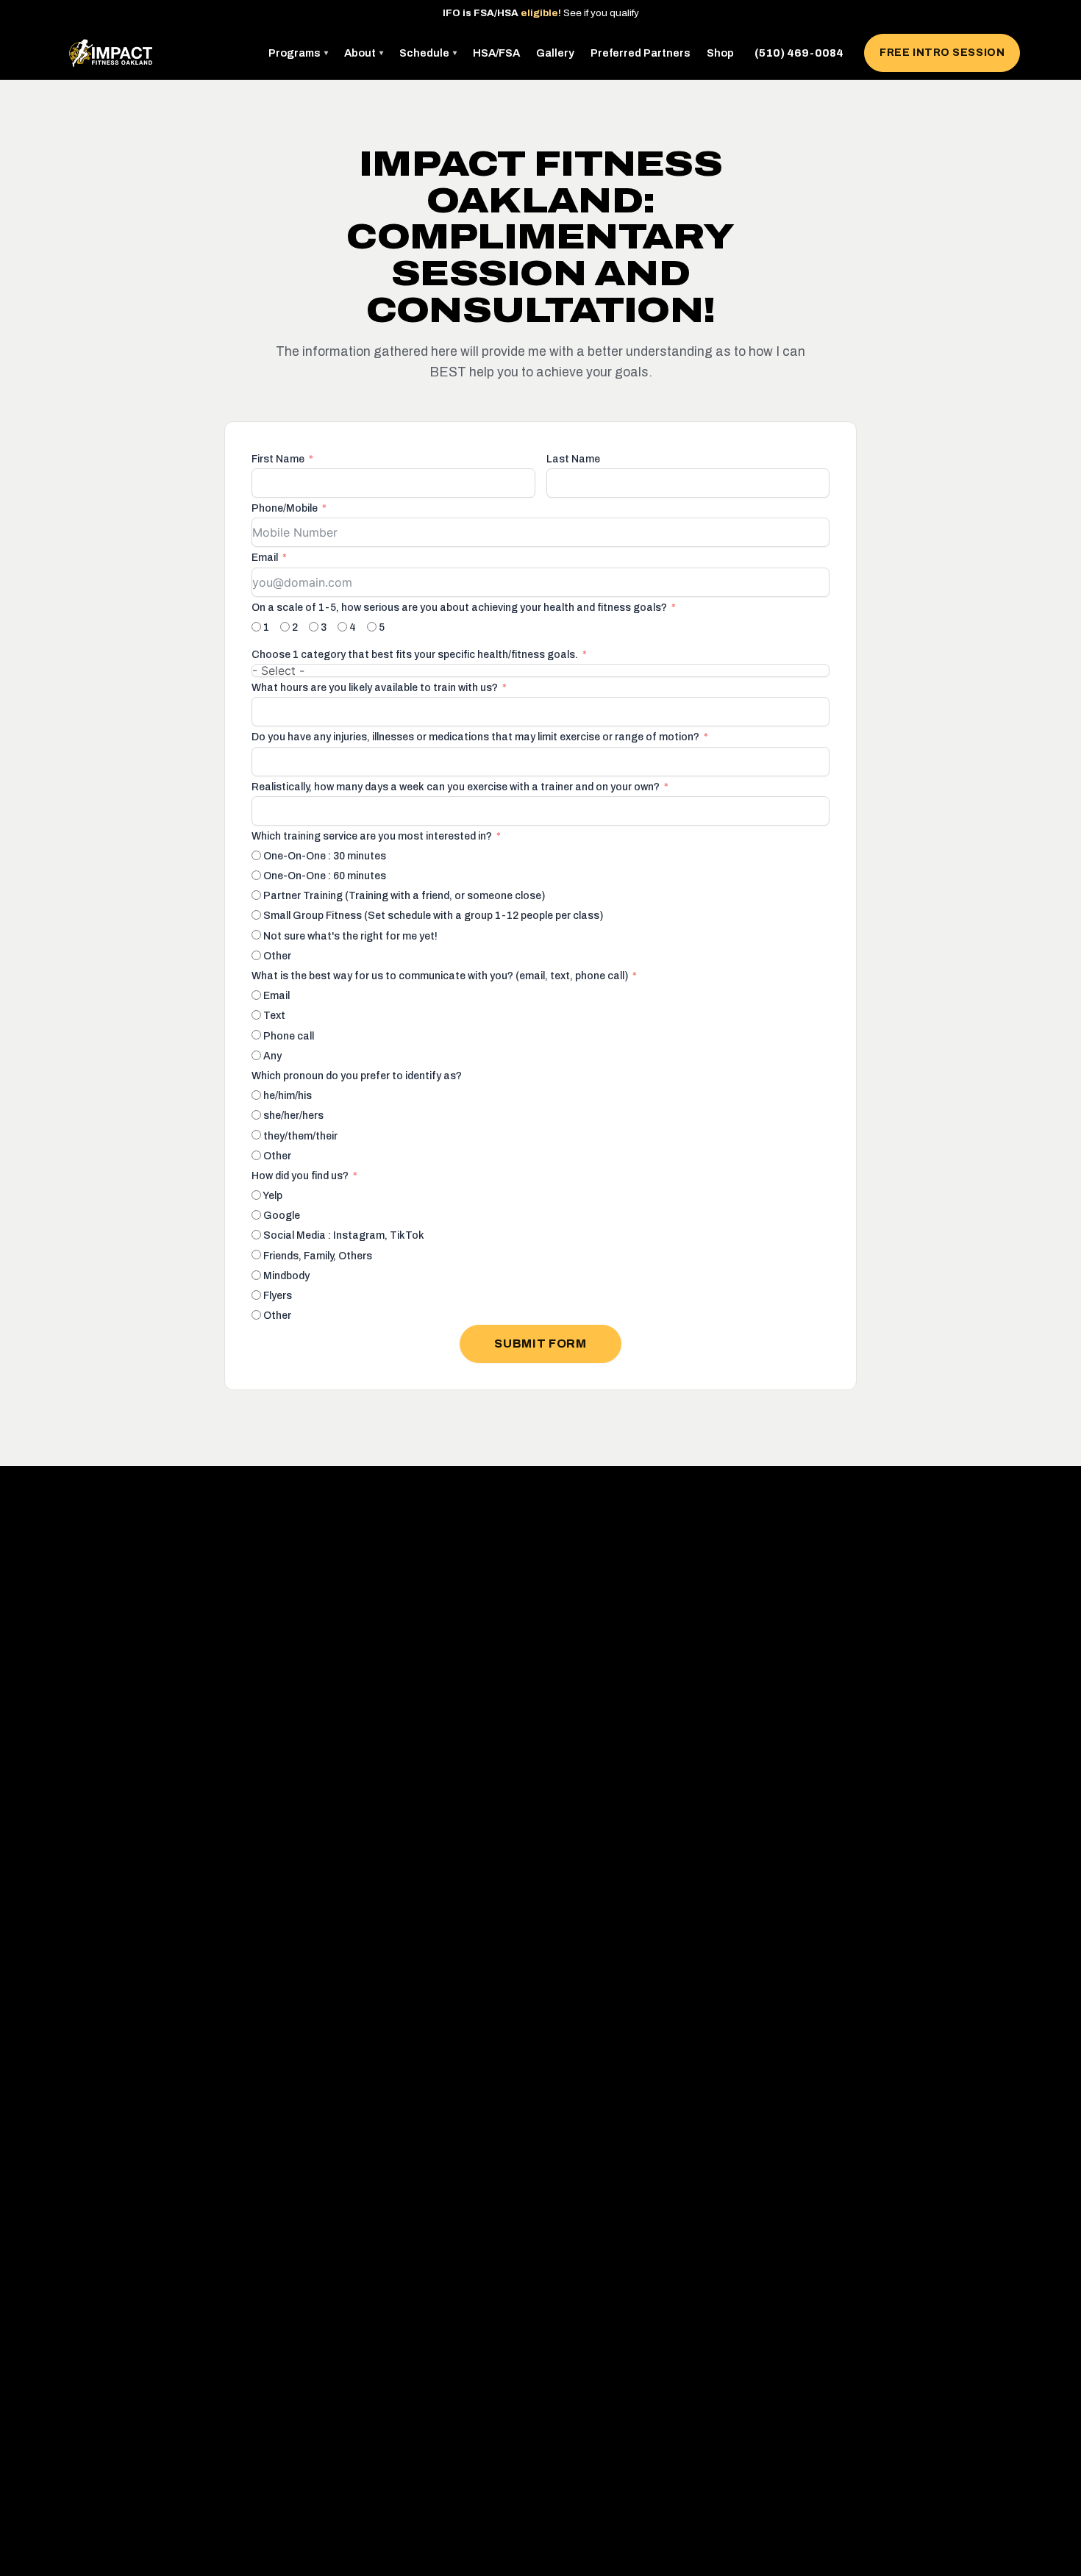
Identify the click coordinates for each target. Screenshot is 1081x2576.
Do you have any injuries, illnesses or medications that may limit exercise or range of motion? (475, 737)
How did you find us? (300, 1176)
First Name (278, 459)
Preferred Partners (641, 53)
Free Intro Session (942, 53)
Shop (720, 53)
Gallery (555, 53)
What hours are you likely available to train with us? (375, 688)
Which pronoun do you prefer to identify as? (357, 1076)
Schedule (428, 53)
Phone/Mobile (285, 508)
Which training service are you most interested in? (372, 836)
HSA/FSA (496, 53)
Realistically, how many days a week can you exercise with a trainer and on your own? (456, 787)
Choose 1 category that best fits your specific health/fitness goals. (415, 655)
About (364, 53)
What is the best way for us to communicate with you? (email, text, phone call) (440, 976)
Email (265, 558)
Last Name (573, 459)
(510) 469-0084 (799, 53)
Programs (298, 53)
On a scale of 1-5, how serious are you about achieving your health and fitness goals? (459, 608)
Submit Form (540, 1344)
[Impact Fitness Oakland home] (111, 53)
